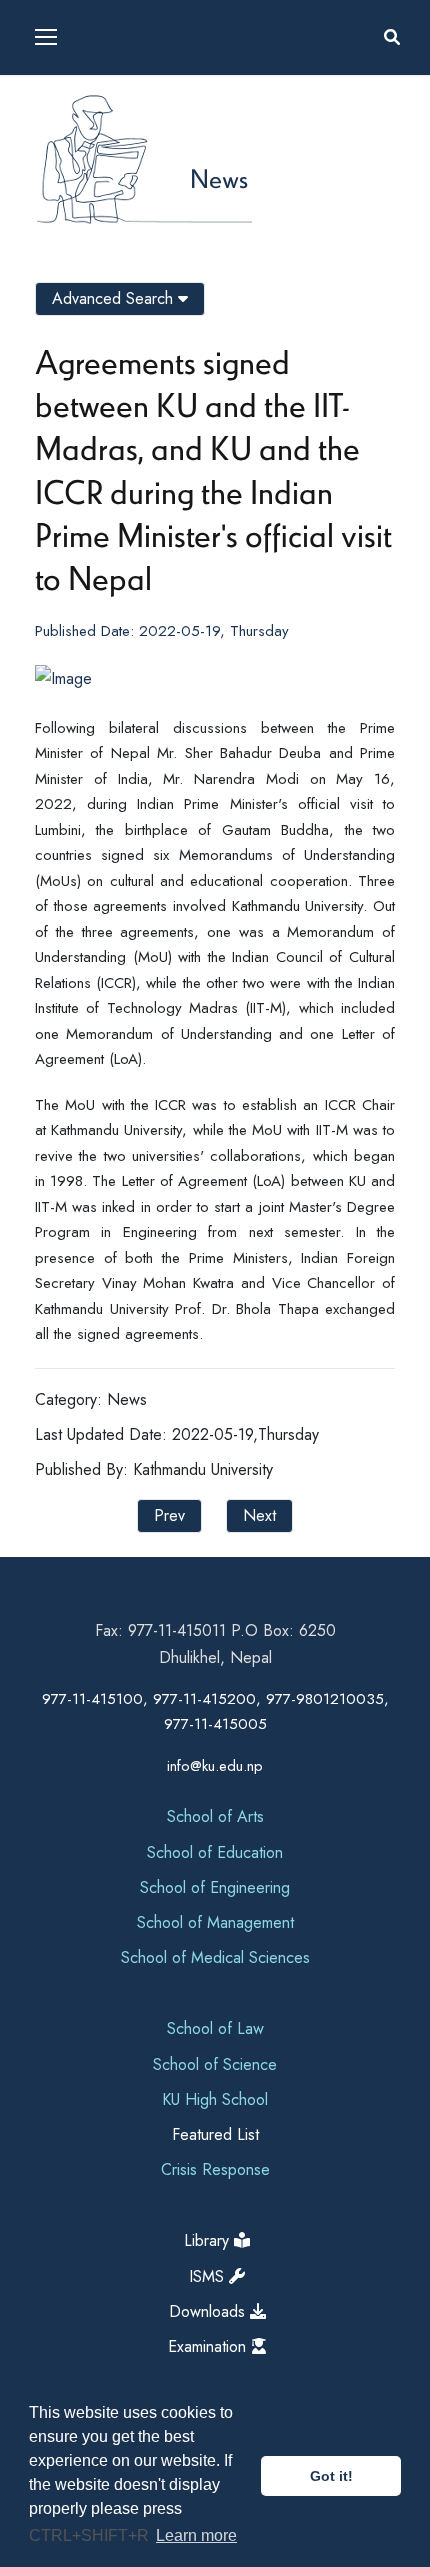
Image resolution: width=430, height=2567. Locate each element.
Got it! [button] (331, 2476)
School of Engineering (215, 1887)
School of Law (215, 2028)
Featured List (215, 2134)
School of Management (215, 1922)
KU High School (215, 2099)
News (219, 178)
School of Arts (215, 1816)
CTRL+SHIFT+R (91, 2535)
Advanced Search (115, 298)
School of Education (215, 1852)
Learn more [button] (196, 2535)
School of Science (215, 2064)
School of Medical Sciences (215, 1957)
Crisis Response (215, 2169)
